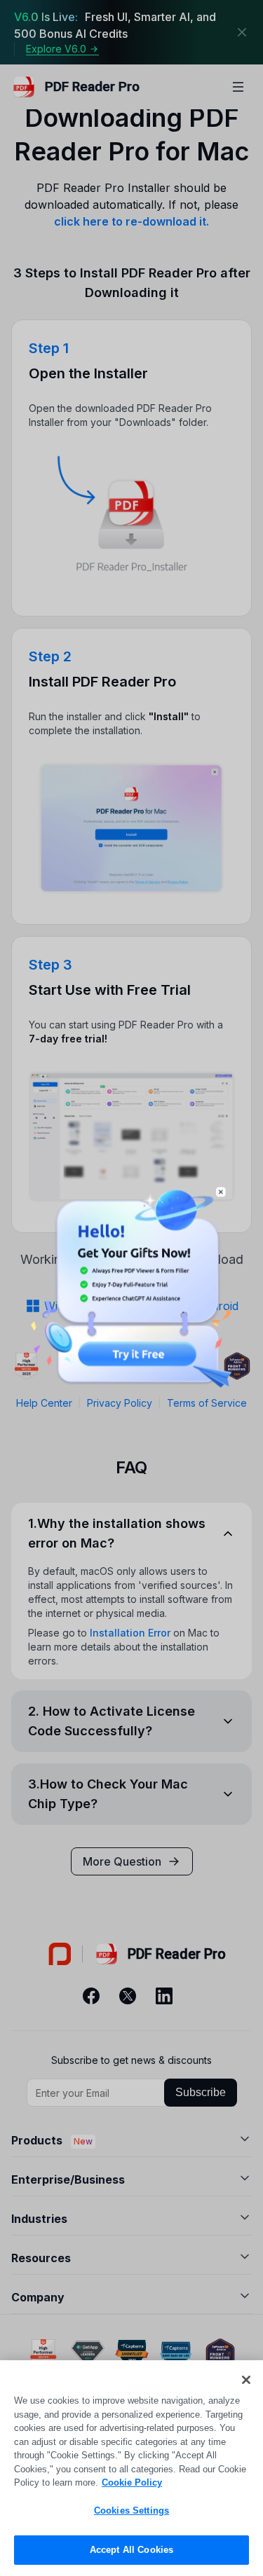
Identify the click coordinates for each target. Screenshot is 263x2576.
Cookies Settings (131, 2510)
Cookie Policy (132, 2482)
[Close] (246, 2380)
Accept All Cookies (131, 2550)
